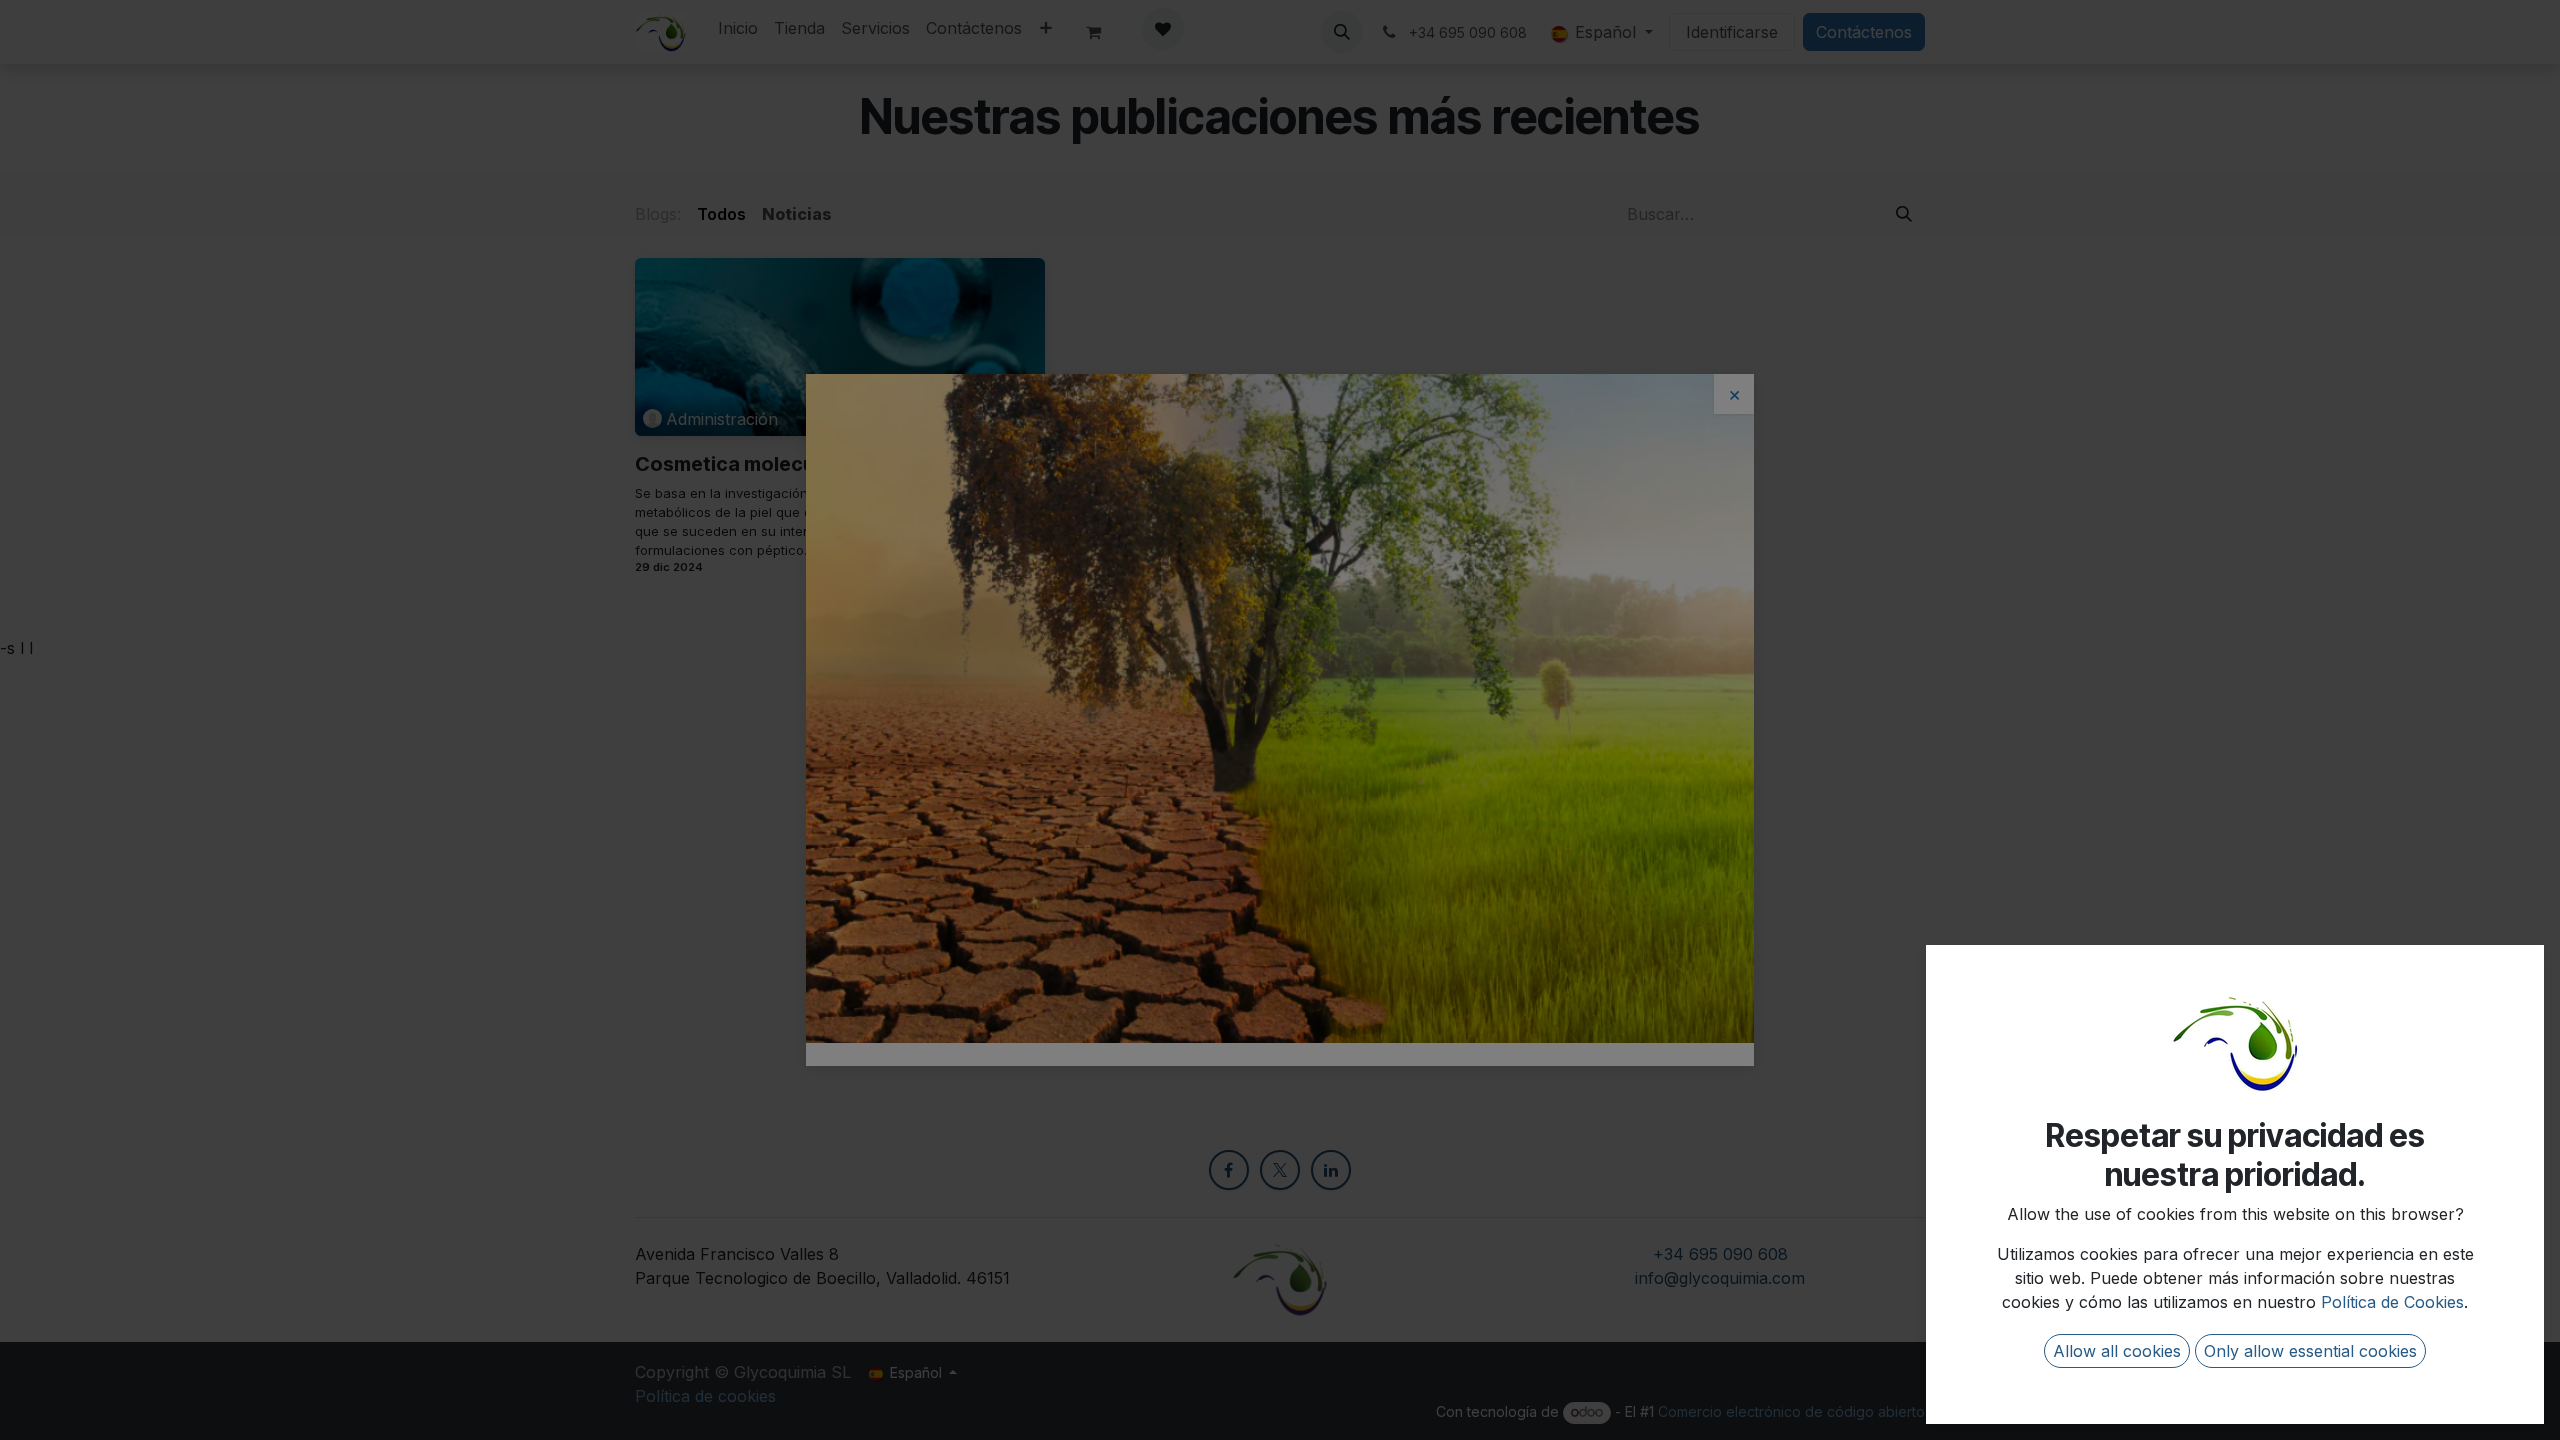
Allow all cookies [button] (2117, 1351)
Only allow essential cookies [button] (2310, 1351)
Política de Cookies (2392, 1302)
